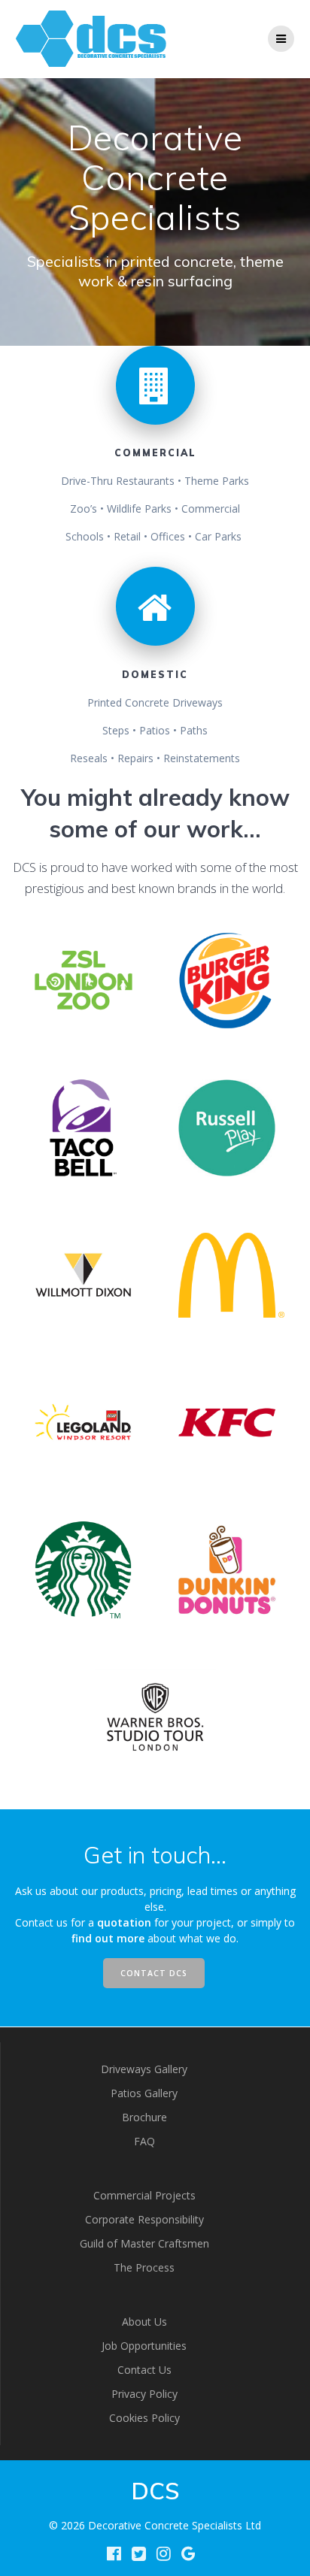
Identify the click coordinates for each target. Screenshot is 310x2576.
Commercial (211, 509)
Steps (116, 730)
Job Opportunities (144, 2346)
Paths (194, 730)
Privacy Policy (144, 2394)
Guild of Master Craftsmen (144, 2243)
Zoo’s (84, 509)
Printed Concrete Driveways (155, 702)
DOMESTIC (155, 675)
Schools (85, 536)
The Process (144, 2267)
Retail (127, 536)
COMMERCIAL (155, 453)
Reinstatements (202, 758)
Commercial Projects (144, 2195)
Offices (168, 536)
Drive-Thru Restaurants (118, 481)
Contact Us (144, 2370)
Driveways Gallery (144, 2069)
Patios (155, 730)
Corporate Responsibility (144, 2219)
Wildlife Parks (139, 509)
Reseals (89, 758)
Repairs (135, 758)
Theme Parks (217, 481)
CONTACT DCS (154, 1973)
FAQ (144, 2141)
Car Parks (218, 536)
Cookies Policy (144, 2418)
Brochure (144, 2117)
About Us (144, 2322)
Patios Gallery (144, 2093)
